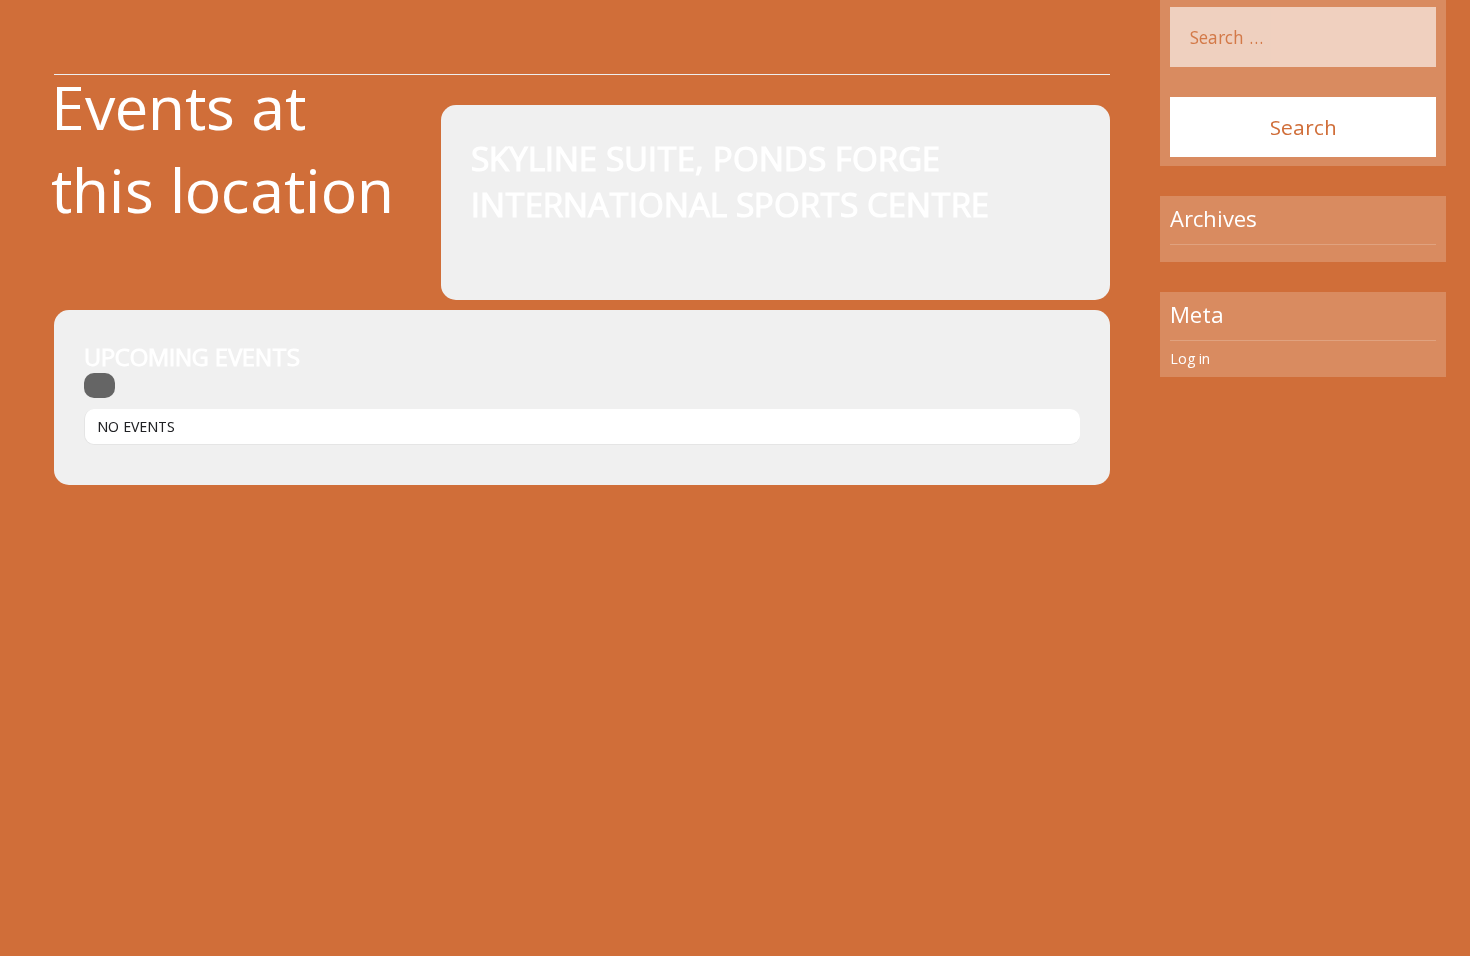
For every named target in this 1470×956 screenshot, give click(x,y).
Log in (1190, 358)
